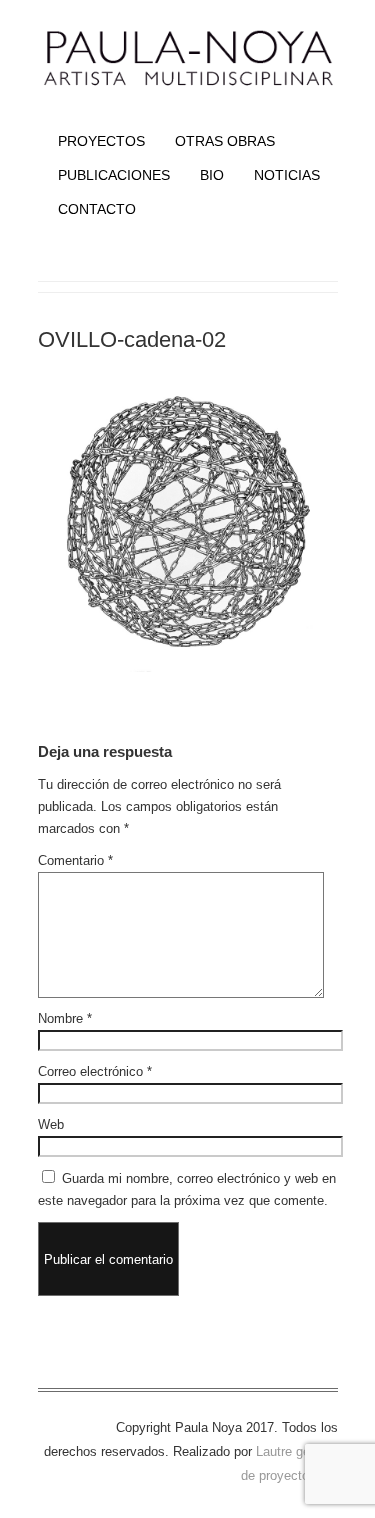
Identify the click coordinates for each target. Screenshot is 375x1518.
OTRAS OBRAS (225, 141)
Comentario (75, 860)
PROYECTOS (101, 141)
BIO (212, 175)
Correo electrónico (95, 1071)
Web (51, 1124)
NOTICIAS (287, 175)
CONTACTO (97, 209)
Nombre (65, 1018)
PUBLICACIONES (114, 175)
